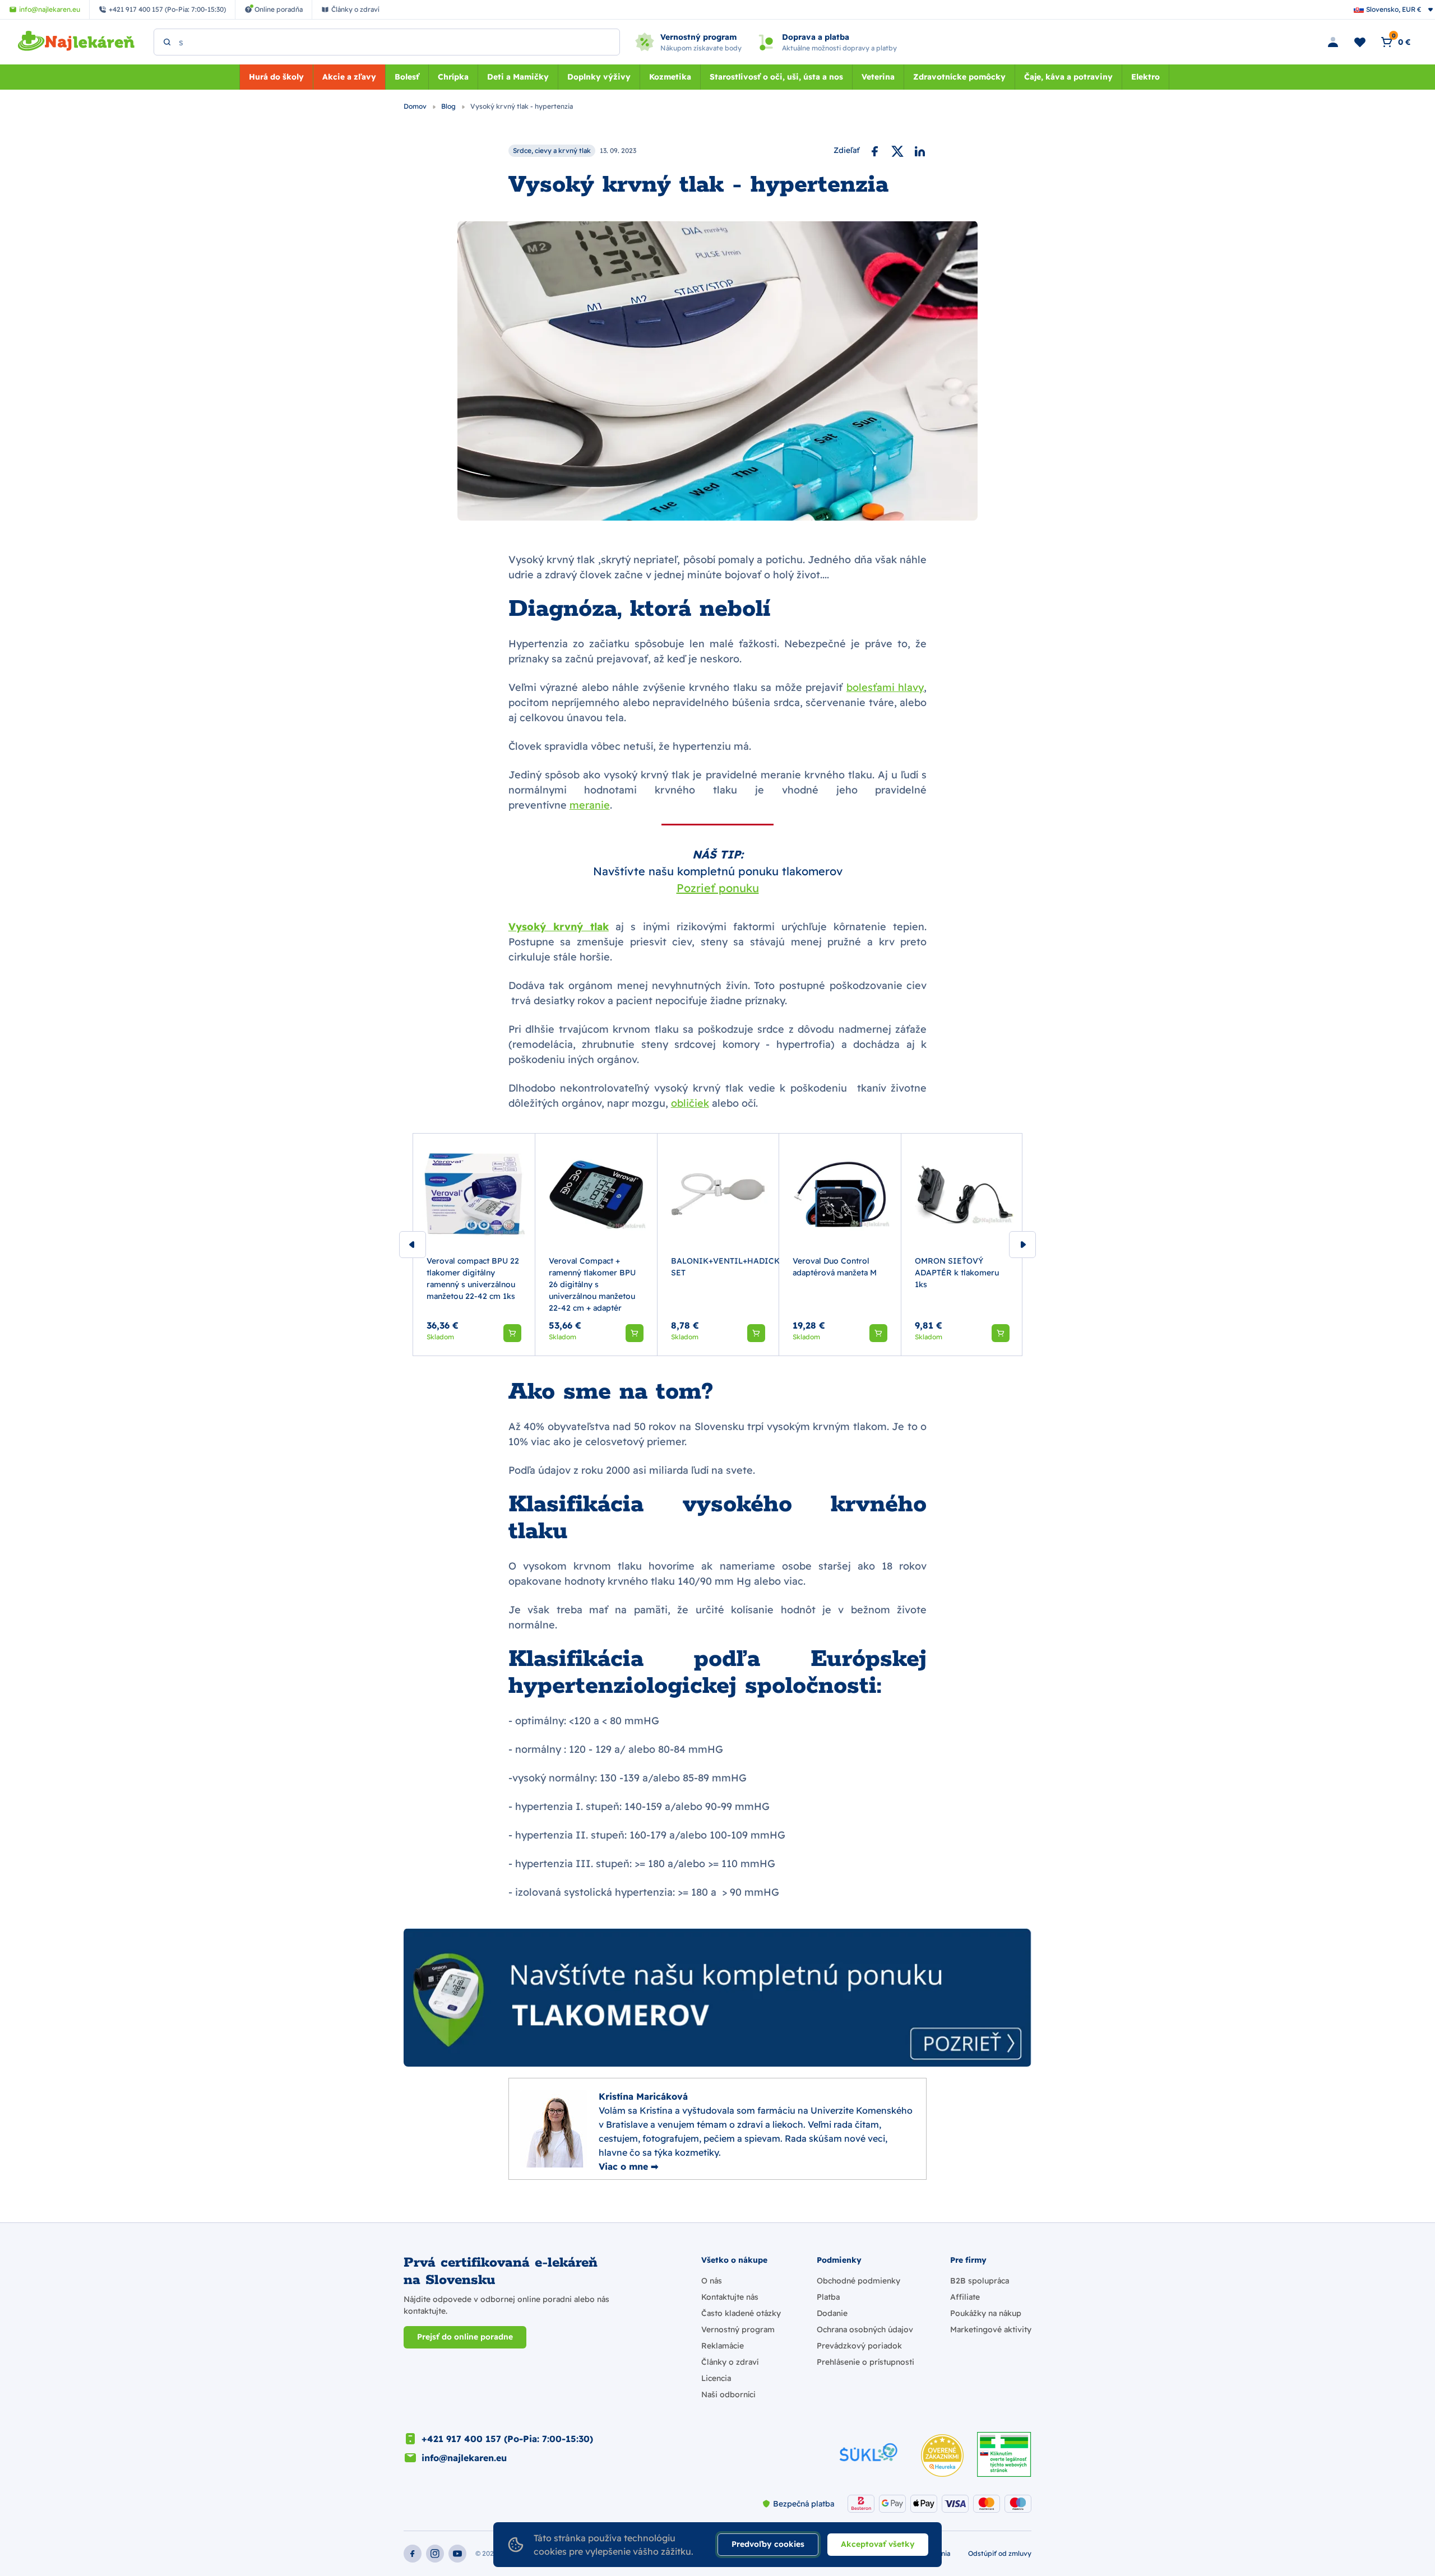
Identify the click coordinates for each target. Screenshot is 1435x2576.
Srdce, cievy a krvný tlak (552, 150)
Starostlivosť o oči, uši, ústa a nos (776, 77)
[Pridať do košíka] (512, 1333)
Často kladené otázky (741, 2313)
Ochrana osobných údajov (865, 2329)
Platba (828, 2297)
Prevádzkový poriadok (859, 2346)
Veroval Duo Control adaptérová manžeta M (835, 1267)
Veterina (878, 77)
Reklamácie (723, 2346)
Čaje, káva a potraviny (1068, 77)
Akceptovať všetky (878, 2544)
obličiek (690, 1103)
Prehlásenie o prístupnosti (865, 2362)
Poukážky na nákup (986, 2313)
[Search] (167, 42)
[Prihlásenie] (1333, 42)
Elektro (1145, 77)
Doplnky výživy (599, 77)
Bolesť (407, 77)
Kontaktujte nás (730, 2297)
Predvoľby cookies (768, 2544)
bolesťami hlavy (885, 687)
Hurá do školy (276, 77)
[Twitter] (897, 151)
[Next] (1022, 1245)
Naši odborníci (728, 2394)
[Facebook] (875, 151)
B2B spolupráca (980, 2281)
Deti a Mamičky (518, 77)
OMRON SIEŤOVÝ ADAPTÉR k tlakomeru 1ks (957, 1273)
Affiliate (965, 2297)
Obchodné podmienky (858, 2281)
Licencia (716, 2378)
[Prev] (413, 1245)
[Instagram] (435, 2554)
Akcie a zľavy (349, 77)
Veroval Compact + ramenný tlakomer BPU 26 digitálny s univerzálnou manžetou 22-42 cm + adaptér (592, 1284)
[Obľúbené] (1360, 42)
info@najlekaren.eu (464, 2458)
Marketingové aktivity (991, 2329)
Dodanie (832, 2313)
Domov (416, 106)
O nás (712, 2281)
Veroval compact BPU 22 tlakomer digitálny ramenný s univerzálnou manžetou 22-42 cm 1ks (473, 1278)
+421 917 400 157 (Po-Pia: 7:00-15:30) (507, 2439)
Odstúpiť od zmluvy (1000, 2553)
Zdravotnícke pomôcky (959, 77)
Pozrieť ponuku (718, 888)
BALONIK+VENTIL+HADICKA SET (728, 1267)
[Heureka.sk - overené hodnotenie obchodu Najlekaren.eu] (942, 2456)
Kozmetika (670, 77)
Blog (449, 106)
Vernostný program (738, 2329)
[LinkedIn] (920, 151)
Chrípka (453, 77)
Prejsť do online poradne (465, 2337)
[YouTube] (457, 2554)
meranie (590, 805)
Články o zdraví (730, 2362)
